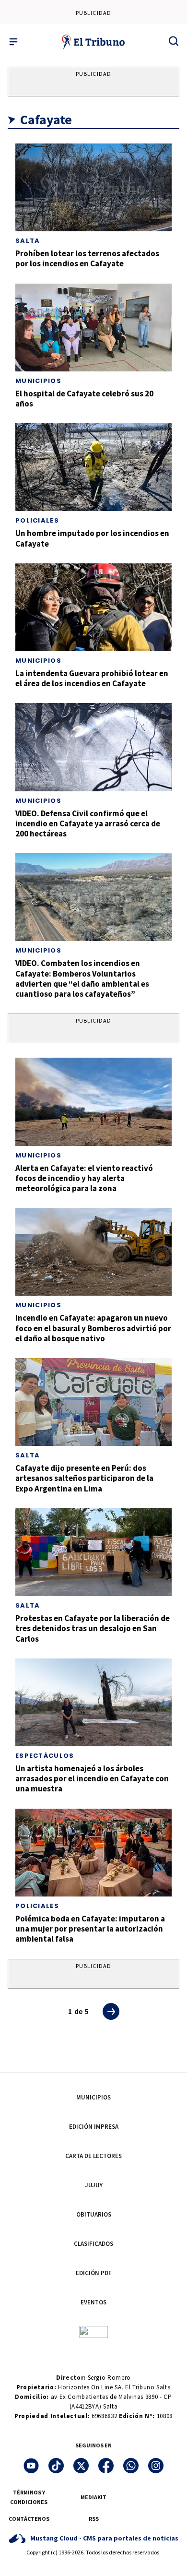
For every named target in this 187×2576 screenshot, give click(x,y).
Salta (28, 241)
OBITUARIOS (94, 2214)
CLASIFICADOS (93, 2244)
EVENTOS (93, 2302)
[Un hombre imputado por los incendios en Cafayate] (93, 467)
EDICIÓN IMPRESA (94, 2127)
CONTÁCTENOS (29, 2519)
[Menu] (13, 42)
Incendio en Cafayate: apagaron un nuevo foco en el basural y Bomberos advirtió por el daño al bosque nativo (93, 1328)
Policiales (37, 520)
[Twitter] (81, 2466)
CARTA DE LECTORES (93, 2156)
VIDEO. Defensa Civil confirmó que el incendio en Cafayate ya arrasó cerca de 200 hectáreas (88, 824)
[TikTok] (56, 2466)
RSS (94, 2519)
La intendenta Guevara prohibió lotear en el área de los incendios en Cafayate (92, 678)
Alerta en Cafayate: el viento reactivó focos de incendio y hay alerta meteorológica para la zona (84, 1178)
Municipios (38, 381)
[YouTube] (31, 2466)
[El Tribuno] (94, 42)
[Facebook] (106, 2466)
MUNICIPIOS (93, 2097)
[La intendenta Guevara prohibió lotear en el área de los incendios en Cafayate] (93, 607)
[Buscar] (174, 41)
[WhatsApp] (131, 2466)
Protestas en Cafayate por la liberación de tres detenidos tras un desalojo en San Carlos (93, 1628)
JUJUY (94, 2185)
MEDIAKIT (93, 2497)
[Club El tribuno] (93, 2332)
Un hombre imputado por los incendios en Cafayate (92, 538)
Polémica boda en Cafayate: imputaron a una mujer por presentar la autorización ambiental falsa (90, 1929)
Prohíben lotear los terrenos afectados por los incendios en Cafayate (87, 258)
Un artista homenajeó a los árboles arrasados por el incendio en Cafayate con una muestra (92, 1779)
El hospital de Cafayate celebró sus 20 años (84, 399)
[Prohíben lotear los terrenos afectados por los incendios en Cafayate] (93, 187)
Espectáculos (45, 1756)
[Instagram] (156, 2466)
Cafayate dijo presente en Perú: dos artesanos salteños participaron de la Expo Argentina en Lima (84, 1478)
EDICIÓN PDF (94, 2273)
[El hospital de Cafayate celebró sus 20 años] (93, 328)
